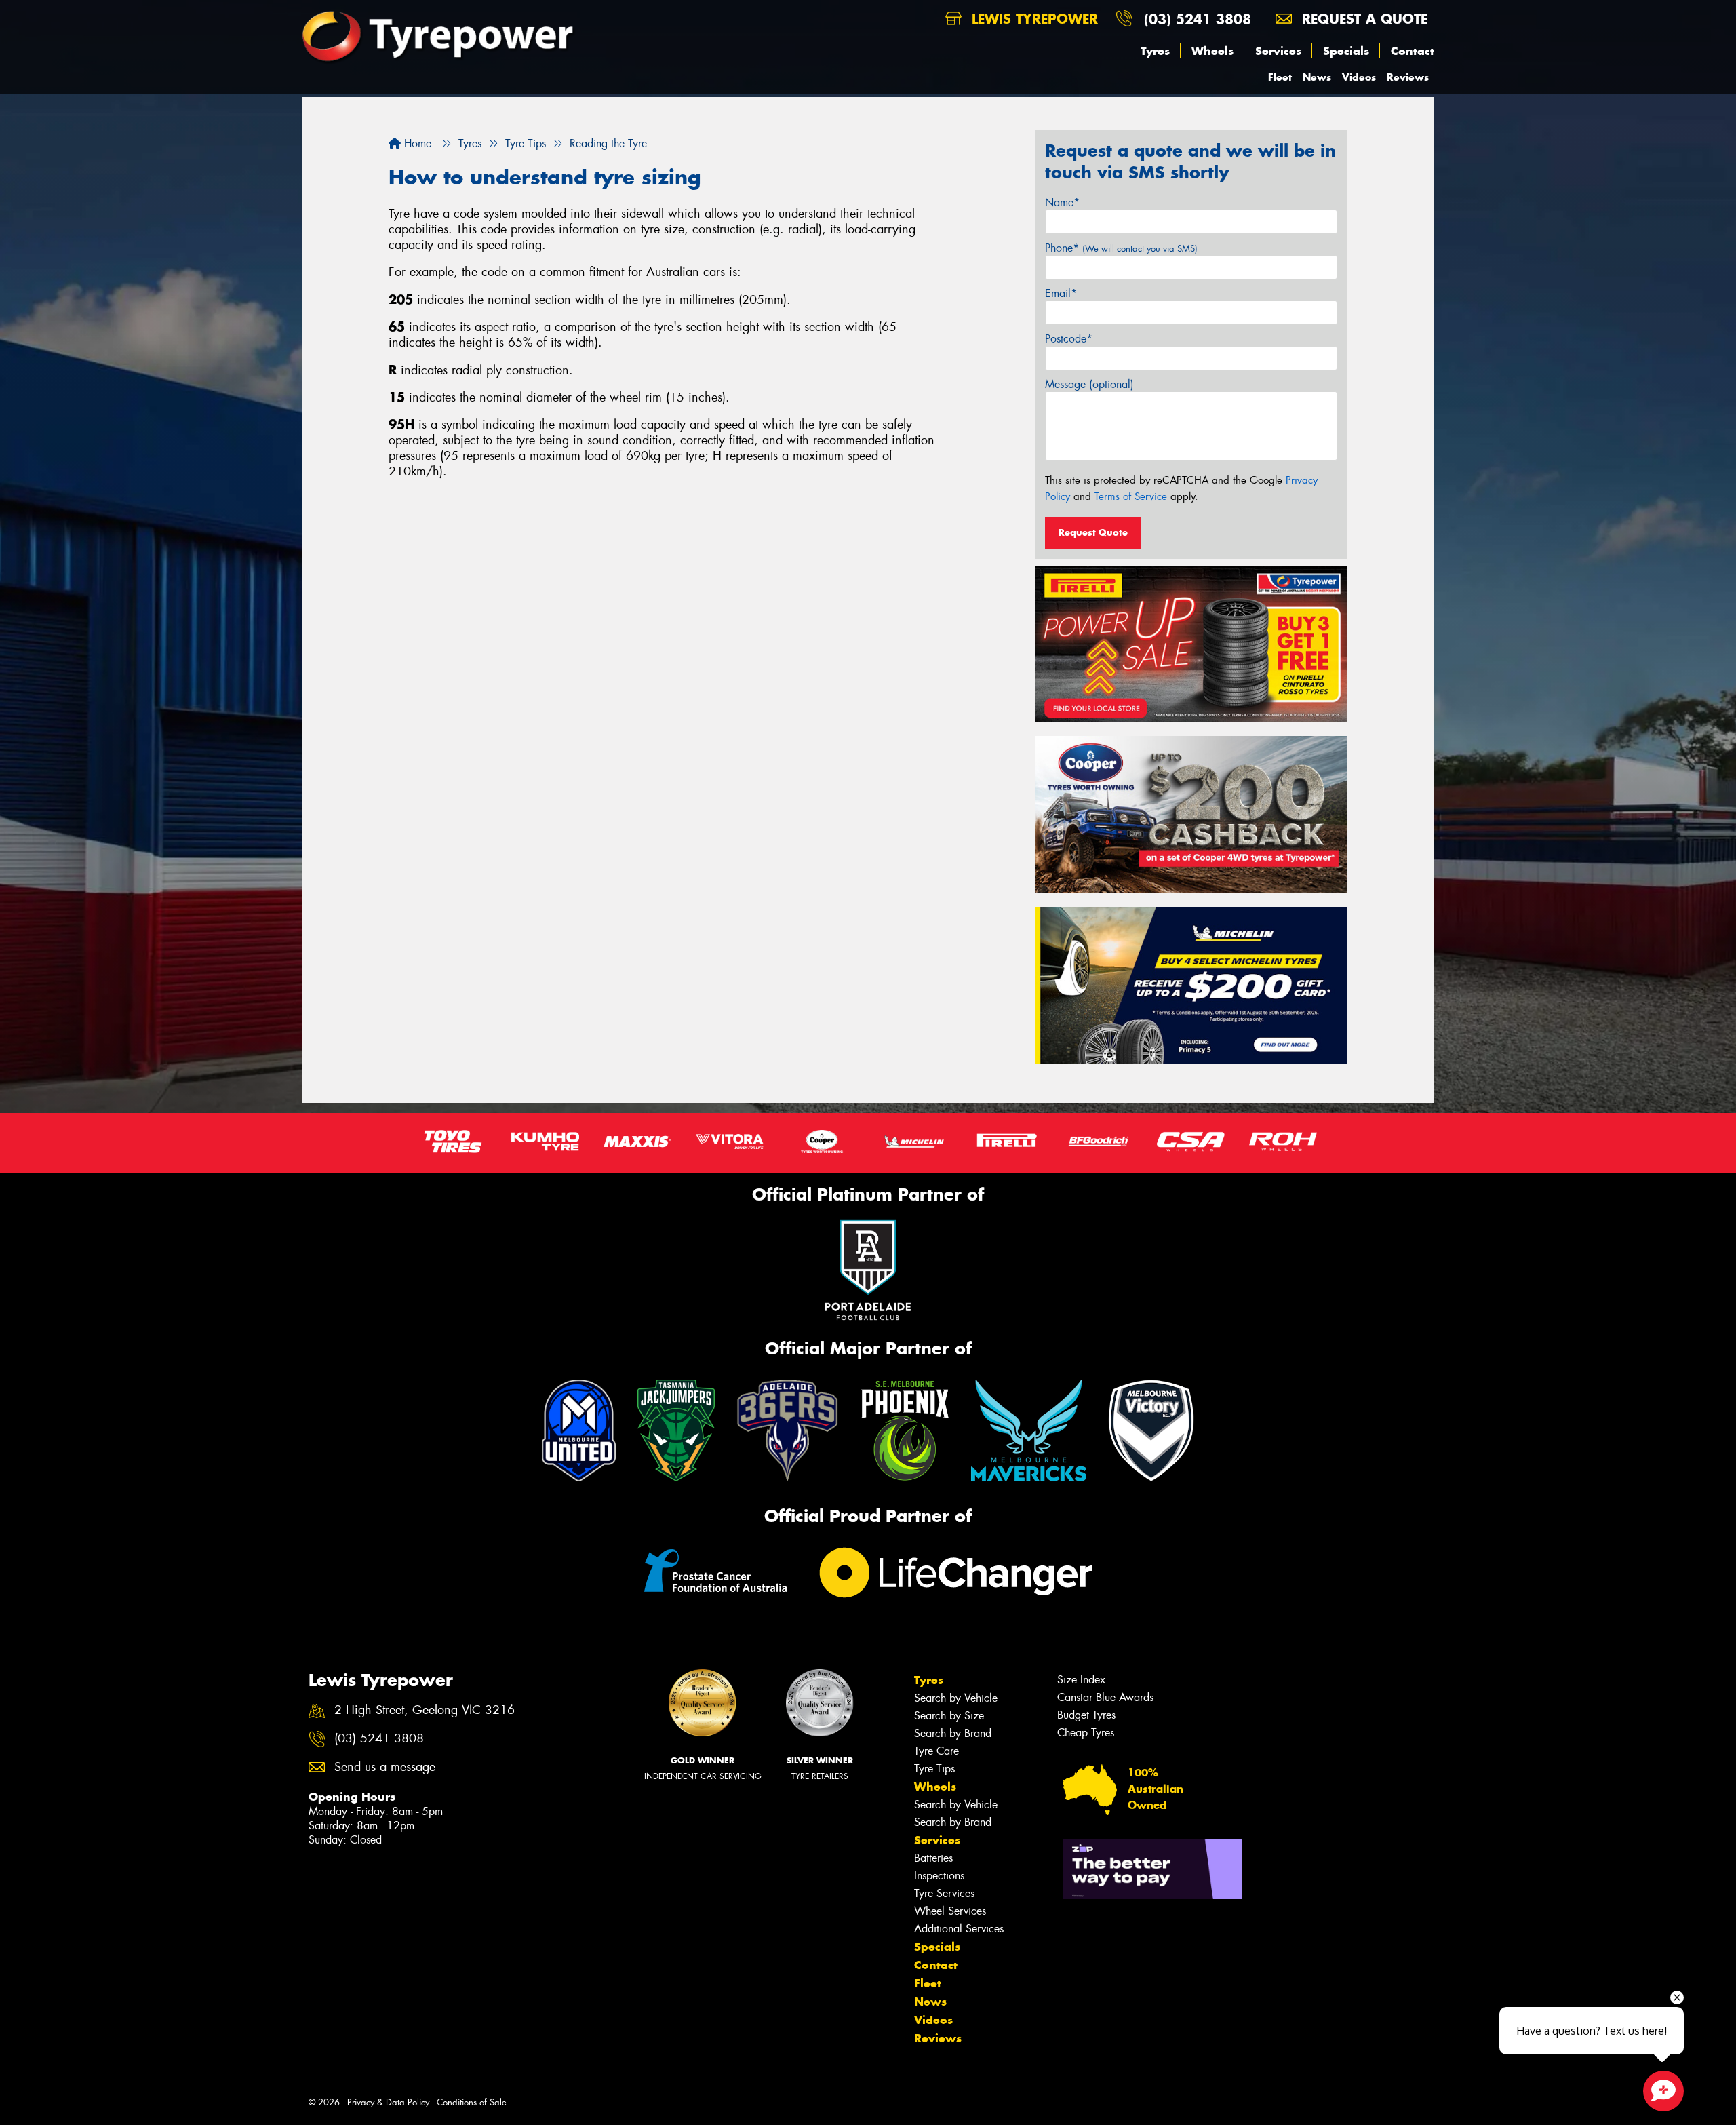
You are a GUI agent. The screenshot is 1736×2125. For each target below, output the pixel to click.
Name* (1062, 202)
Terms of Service (1131, 496)
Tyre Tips (934, 1769)
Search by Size (949, 1716)
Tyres (1155, 51)
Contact (1413, 51)
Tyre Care (936, 1751)
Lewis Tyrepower (1032, 19)
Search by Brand (953, 1733)
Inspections (939, 1876)
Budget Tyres (1086, 1715)
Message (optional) (1089, 384)
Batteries (933, 1858)
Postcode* (1069, 339)
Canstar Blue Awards (1105, 1697)
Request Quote (1093, 532)
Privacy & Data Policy (388, 2102)
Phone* (1121, 248)
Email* (1061, 293)
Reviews (1408, 77)
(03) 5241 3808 (1198, 19)
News (1317, 77)
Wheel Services (950, 1911)
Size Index (1081, 1680)
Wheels (1212, 51)
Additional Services (959, 1929)
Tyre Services (944, 1893)
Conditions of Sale (472, 2102)
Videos (1359, 77)
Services (1278, 51)
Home (416, 143)
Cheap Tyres (1086, 1733)
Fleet (1280, 77)
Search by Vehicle (956, 1698)
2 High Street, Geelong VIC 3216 (425, 1710)
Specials (1346, 51)
